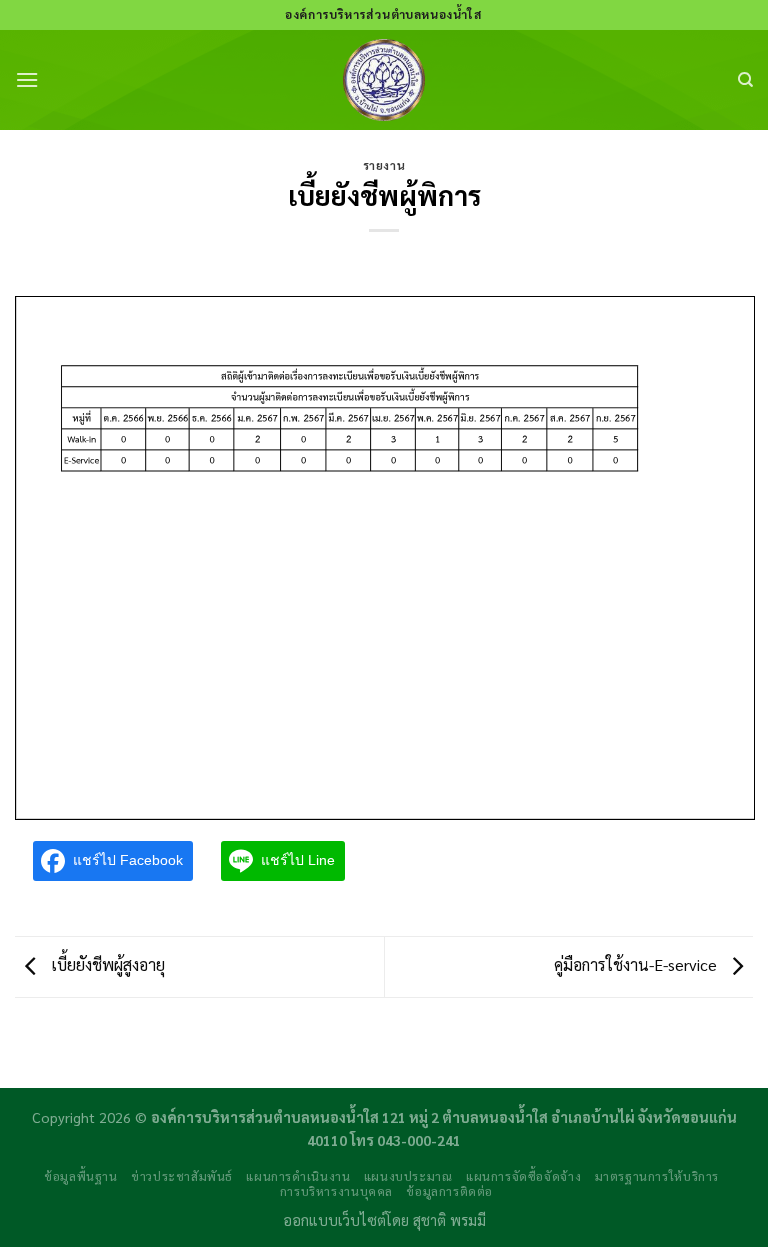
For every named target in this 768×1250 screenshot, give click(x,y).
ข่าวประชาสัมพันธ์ (182, 1176)
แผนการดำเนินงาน (298, 1176)
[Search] (745, 80)
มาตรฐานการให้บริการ (657, 1176)
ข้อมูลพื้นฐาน (81, 1176)
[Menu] (27, 79)
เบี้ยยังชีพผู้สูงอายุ (106, 964)
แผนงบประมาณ (408, 1176)
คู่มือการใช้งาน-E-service (637, 964)
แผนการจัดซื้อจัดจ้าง (523, 1176)
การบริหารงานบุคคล (336, 1191)
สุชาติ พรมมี (449, 1220)
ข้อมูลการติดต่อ (449, 1191)
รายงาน (384, 165)
